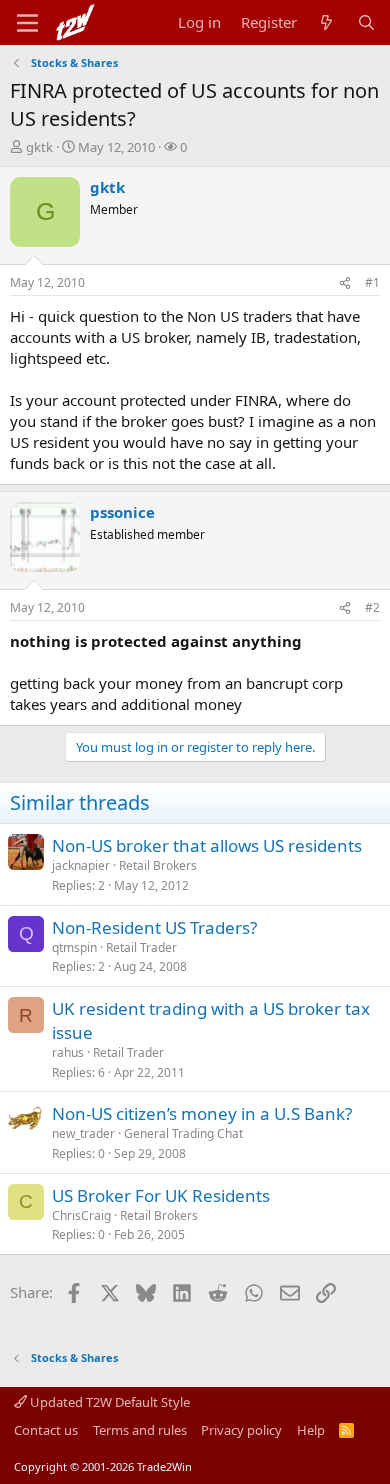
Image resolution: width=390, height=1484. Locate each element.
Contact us (46, 1430)
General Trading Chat (183, 1133)
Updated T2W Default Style (108, 1402)
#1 (372, 282)
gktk (39, 147)
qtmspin (74, 947)
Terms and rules (140, 1430)
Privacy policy (241, 1430)
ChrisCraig (81, 1215)
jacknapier (81, 865)
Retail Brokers (158, 865)
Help (311, 1430)
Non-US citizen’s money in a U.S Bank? (202, 1113)
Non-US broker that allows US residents (207, 845)
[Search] (366, 22)
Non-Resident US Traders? (154, 927)
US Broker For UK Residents (161, 1195)
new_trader (83, 1133)
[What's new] (326, 22)
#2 (372, 607)
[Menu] (27, 23)
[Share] (345, 283)
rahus (68, 1052)
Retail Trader (141, 947)
